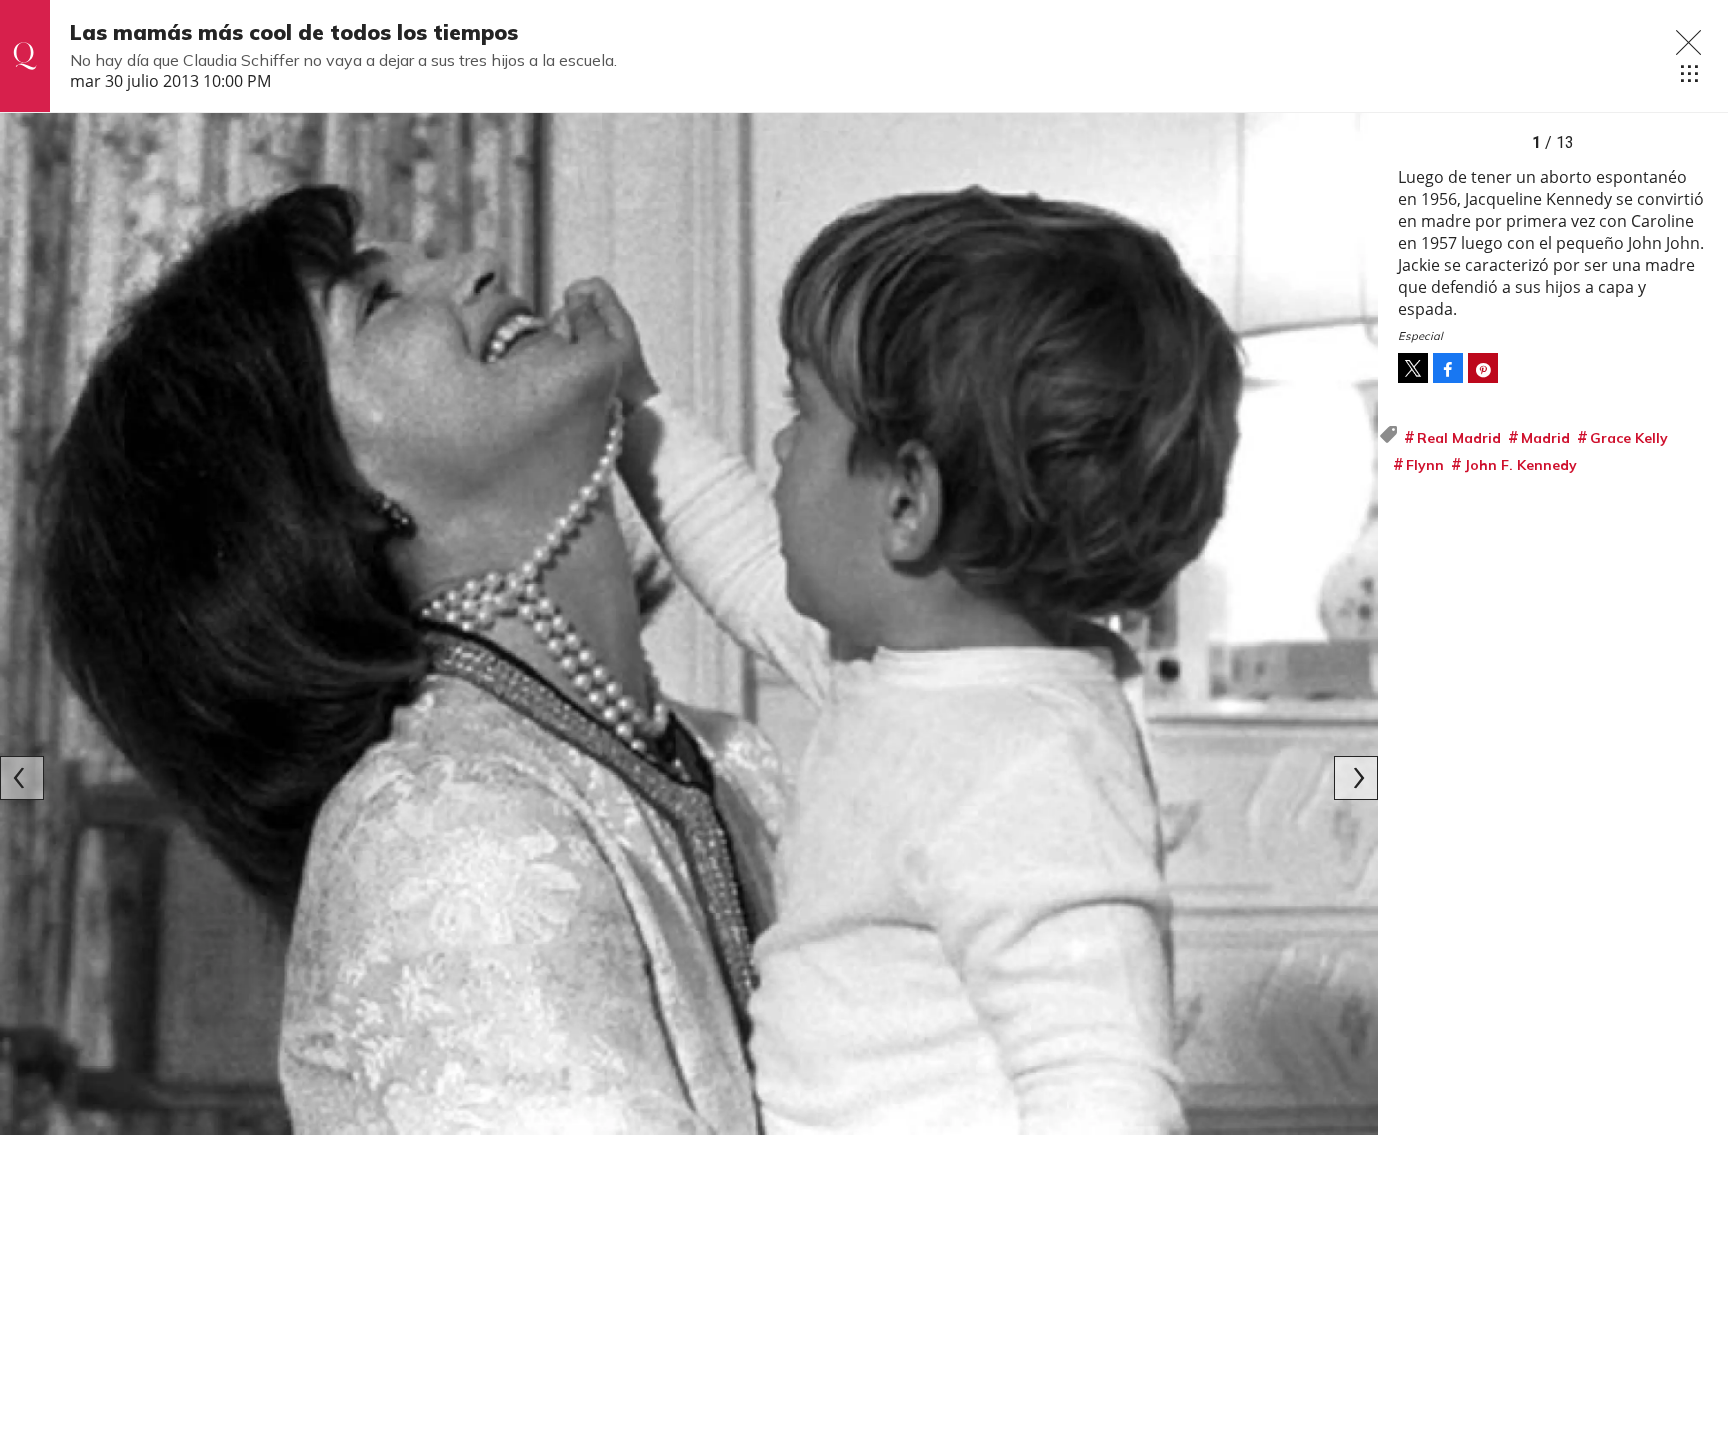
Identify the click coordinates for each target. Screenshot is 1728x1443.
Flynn (1425, 465)
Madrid (1545, 438)
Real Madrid (1459, 438)
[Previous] (22, 778)
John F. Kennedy (1520, 465)
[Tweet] (1413, 368)
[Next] (1356, 778)
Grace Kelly (1629, 438)
